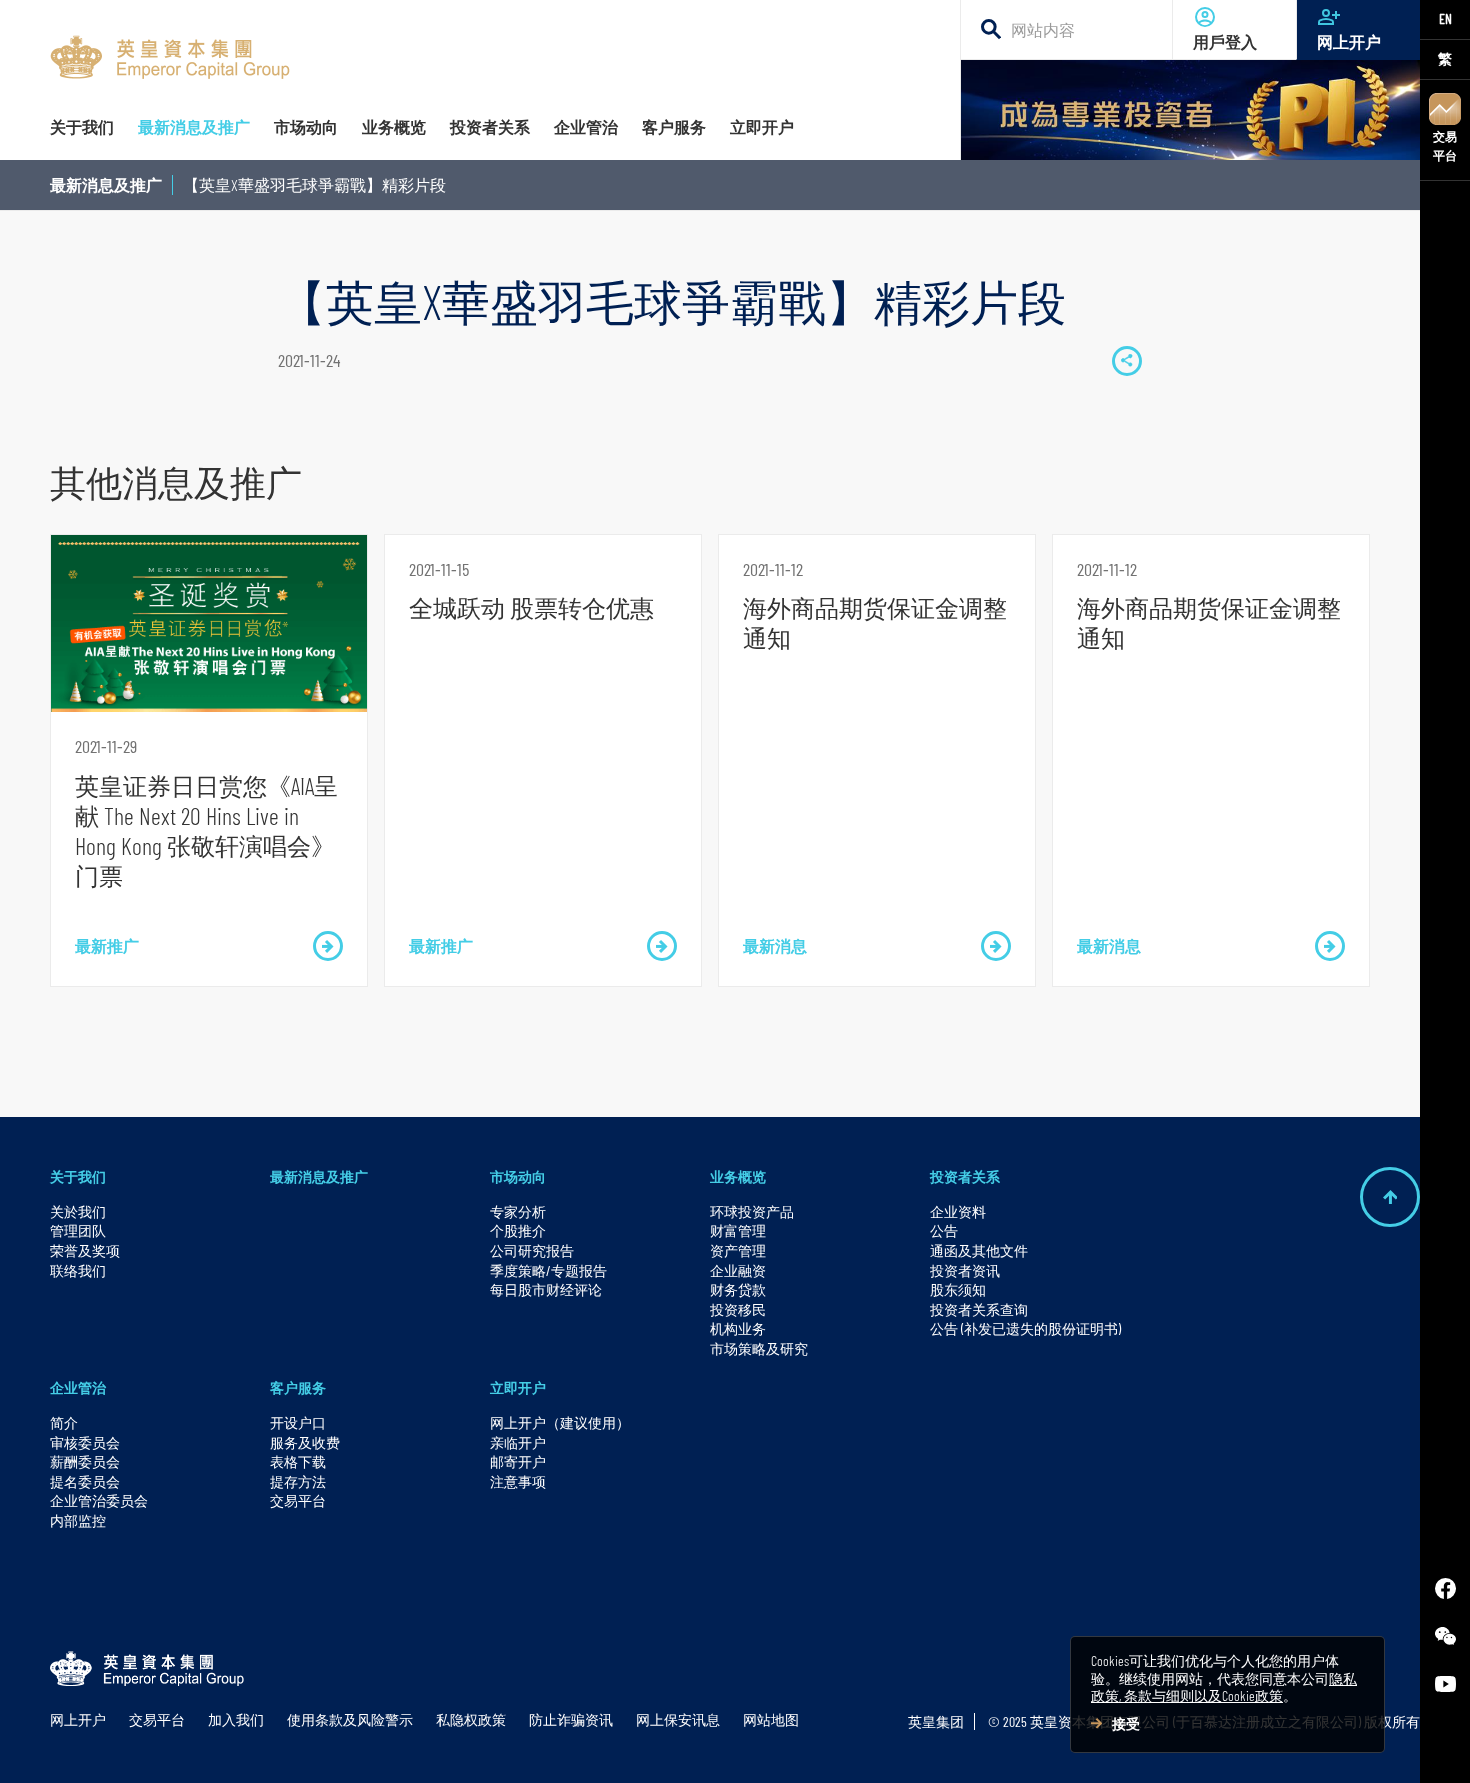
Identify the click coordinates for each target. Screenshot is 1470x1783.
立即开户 (518, 1387)
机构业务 (738, 1328)
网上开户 (1349, 41)
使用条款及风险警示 (350, 1719)
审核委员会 (85, 1442)
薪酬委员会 (85, 1461)
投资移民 (738, 1309)
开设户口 (298, 1422)
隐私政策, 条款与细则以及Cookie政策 (1224, 1687)
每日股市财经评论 (546, 1289)
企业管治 (78, 1387)
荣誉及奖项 (85, 1250)
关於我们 (78, 1211)
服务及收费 (305, 1442)
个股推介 (518, 1230)
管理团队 (78, 1230)
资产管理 (738, 1250)
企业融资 (738, 1270)
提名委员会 (85, 1481)
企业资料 (958, 1211)
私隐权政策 (471, 1719)
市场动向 (518, 1176)
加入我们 (236, 1719)
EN (1445, 18)
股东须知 (958, 1289)
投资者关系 (965, 1176)
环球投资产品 (752, 1211)
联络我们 (78, 1270)
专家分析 (518, 1211)
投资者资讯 (965, 1270)
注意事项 (518, 1481)
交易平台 (1445, 145)
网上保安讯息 (678, 1719)
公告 (944, 1230)
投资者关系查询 (979, 1309)
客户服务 (298, 1387)
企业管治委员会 (99, 1500)
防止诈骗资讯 (571, 1719)
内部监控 (78, 1520)
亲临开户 (518, 1442)
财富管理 (738, 1230)
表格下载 (298, 1461)
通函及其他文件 (979, 1250)
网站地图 (771, 1719)
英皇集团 (936, 1721)
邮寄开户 (518, 1461)
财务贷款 (738, 1289)
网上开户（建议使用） (560, 1422)
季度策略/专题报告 (548, 1270)
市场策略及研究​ (759, 1348)
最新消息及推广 (106, 184)
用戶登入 (1225, 41)
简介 (64, 1422)
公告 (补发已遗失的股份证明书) (1025, 1328)
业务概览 (738, 1176)
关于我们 (78, 1176)
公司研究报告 (532, 1250)
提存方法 (298, 1481)
